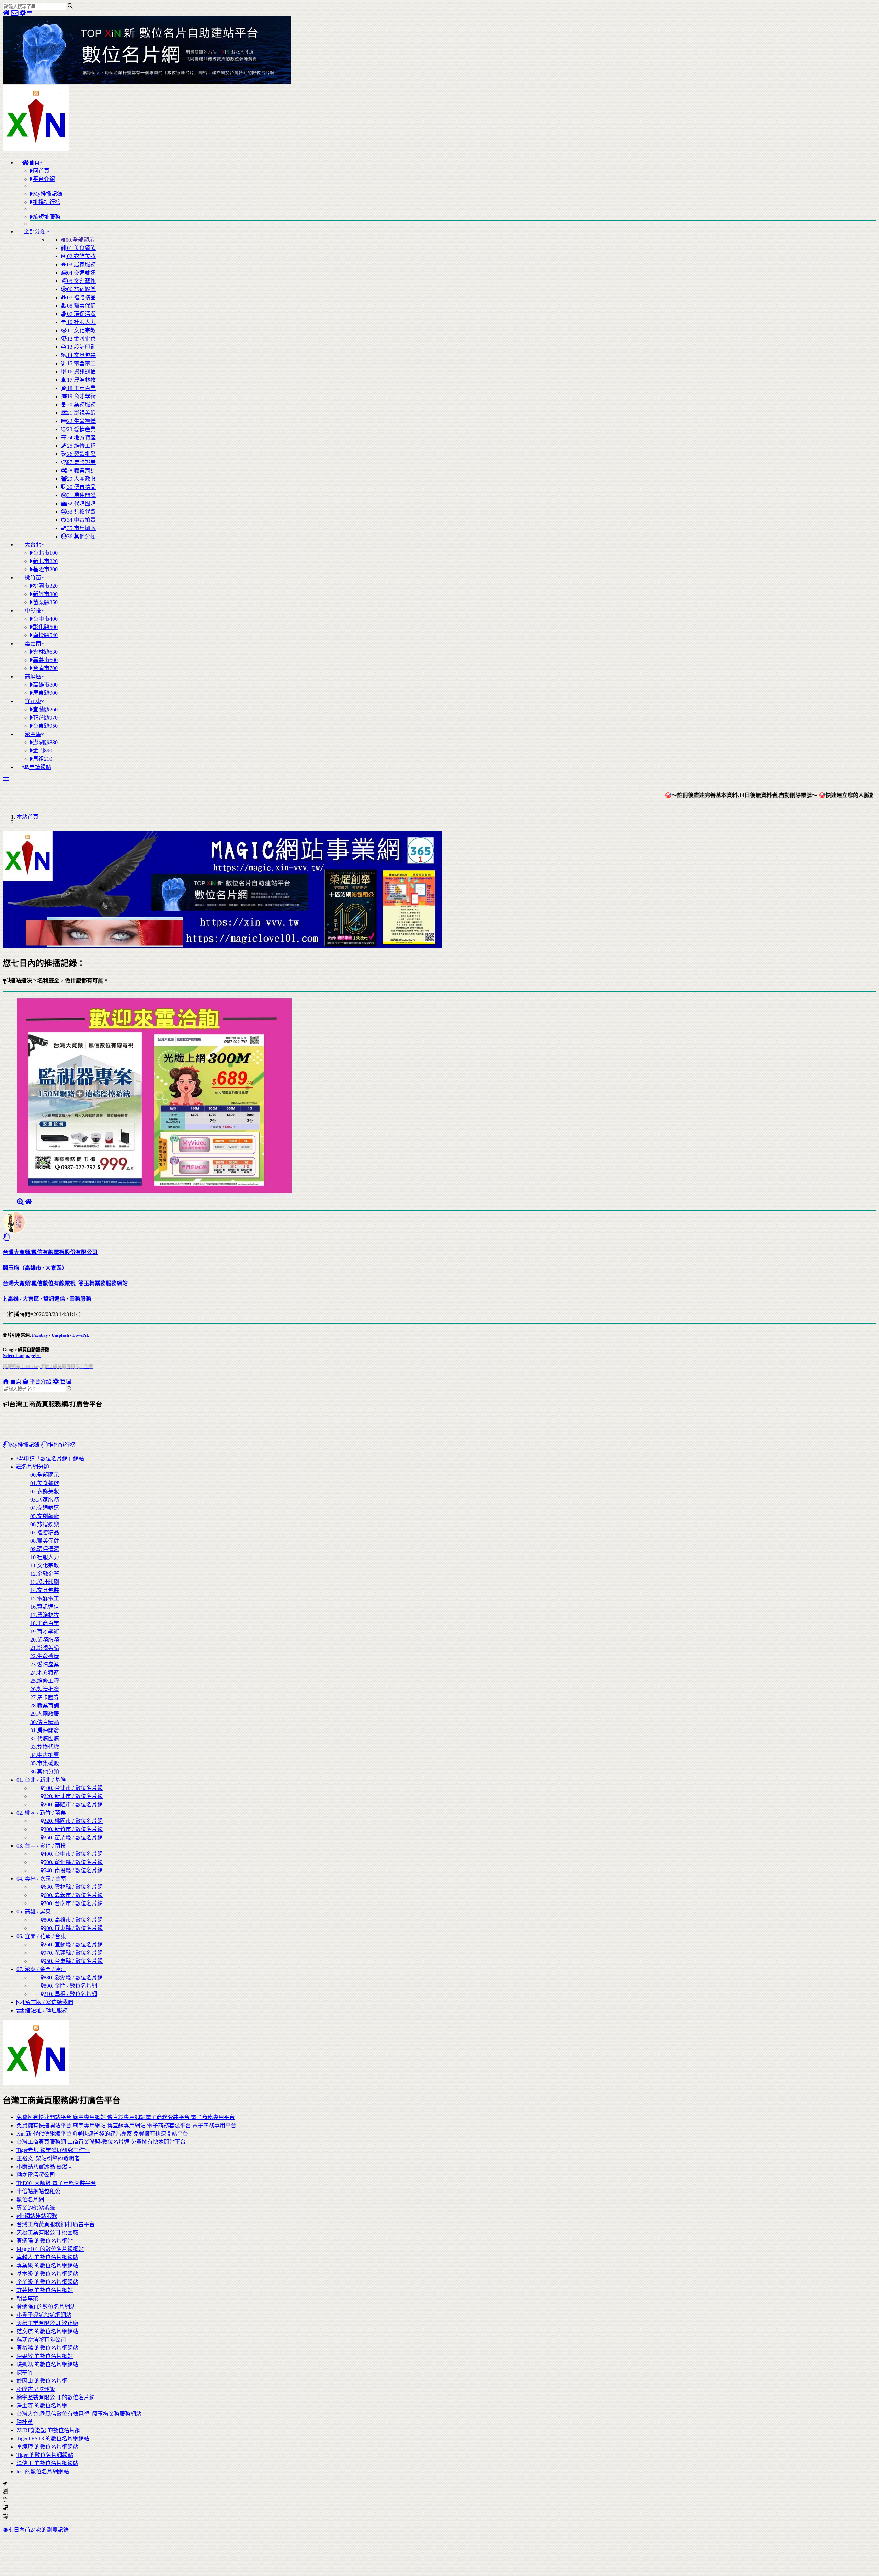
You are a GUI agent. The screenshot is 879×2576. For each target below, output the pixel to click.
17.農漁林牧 (81, 380)
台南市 (45, 668)
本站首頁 (27, 817)
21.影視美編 (81, 413)
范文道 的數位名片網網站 (47, 2331)
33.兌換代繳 (81, 512)
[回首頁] (7, 13)
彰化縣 (45, 627)
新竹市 (45, 594)
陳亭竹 (25, 2373)
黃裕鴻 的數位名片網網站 (47, 2348)
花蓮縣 (45, 718)
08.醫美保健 (81, 306)
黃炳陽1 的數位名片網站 (46, 2307)
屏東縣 (45, 693)
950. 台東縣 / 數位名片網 (73, 1961)
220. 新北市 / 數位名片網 (73, 1796)
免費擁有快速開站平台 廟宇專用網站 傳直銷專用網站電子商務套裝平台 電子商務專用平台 (126, 2117)
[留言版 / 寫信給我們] (15, 13)
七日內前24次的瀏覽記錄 (38, 2530)
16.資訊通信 (81, 372)
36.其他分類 (81, 536)
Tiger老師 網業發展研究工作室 (53, 2150)
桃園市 (45, 586)
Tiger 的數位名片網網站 (45, 2455)
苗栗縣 (45, 602)
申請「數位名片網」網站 (54, 1458)
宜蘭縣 (45, 709)
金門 (43, 751)
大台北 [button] (33, 545)
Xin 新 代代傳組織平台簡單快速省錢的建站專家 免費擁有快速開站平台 (102, 2134)
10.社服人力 (81, 322)
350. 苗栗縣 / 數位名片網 (73, 1837)
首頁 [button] (34, 163)
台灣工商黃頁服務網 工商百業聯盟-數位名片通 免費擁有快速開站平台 (101, 2142)
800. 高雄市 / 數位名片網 (73, 1920)
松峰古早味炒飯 (36, 2389)
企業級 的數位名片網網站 (47, 2282)
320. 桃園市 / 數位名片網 (73, 1821)
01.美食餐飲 (81, 248)
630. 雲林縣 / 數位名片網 (73, 1887)
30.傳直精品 (81, 487)
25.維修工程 (81, 446)
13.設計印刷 (81, 347)
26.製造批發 (81, 454)
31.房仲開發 (81, 495)
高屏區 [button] (33, 676)
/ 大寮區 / (31, 1299)
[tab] (446, 1619)
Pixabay (40, 1335)
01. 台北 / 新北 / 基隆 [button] (41, 1780)
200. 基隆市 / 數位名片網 (73, 1804)
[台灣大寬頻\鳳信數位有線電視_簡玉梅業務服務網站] (28, 1202)
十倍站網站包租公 (38, 2191)
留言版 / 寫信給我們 (48, 2002)
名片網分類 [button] (35, 1467)
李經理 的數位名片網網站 (47, 2447)
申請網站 (40, 767)
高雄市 (45, 685)
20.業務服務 (81, 405)
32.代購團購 (81, 503)
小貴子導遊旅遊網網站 (44, 2315)
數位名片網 (30, 2200)
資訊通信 (54, 1299)
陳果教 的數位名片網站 (45, 2356)
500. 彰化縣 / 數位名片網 (73, 1862)
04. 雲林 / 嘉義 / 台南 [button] (41, 1879)
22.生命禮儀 (81, 421)
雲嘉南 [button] (33, 643)
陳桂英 (25, 2422)
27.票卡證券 (81, 462)
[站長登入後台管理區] (23, 13)
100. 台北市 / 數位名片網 (73, 1788)
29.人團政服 (81, 479)
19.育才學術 (81, 396)
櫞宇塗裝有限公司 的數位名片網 (56, 2397)
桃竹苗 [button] (33, 578)
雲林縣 (45, 652)
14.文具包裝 (81, 355)
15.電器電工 (81, 363)
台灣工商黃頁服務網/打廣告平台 (56, 2224)
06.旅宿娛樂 (81, 289)
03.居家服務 (81, 264)
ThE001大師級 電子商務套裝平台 (56, 2183)
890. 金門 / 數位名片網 (70, 1986)
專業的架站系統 (36, 2208)
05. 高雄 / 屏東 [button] (34, 1912)
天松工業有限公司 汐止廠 (47, 2323)
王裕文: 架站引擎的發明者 (48, 2158)
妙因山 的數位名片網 (42, 2381)
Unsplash (60, 1335)
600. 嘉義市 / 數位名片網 (73, 1895)
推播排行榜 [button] (62, 1445)
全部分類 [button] (35, 232)
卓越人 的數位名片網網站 (47, 2257)
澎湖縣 (45, 742)
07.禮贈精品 (81, 297)
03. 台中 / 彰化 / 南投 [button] (41, 1846)
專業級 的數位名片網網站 (47, 2265)
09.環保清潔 (81, 314)
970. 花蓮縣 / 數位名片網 (73, 1953)
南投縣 (45, 635)
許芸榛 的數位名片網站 (45, 2290)
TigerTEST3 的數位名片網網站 (53, 2439)
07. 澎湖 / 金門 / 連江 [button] (41, 1969)
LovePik (81, 1335)
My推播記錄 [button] (25, 1445)
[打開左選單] (30, 13)
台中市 (45, 619)
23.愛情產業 (81, 429)
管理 (65, 1382)
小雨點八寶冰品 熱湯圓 (45, 2167)
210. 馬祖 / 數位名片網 (70, 1994)
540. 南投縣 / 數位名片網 (73, 1870)
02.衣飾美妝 (81, 256)
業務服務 (80, 1299)
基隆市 (45, 569)
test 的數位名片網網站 (43, 2471)
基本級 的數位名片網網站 (47, 2274)
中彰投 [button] (33, 611)
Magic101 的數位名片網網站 (50, 2249)
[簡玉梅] (20, 1202)
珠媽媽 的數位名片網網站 (47, 2364)
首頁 (15, 1382)
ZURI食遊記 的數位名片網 (48, 2430)
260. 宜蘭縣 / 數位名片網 (73, 1945)
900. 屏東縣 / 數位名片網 (73, 1928)
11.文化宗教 (81, 330)
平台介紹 (40, 1382)
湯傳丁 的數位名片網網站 (47, 2463)
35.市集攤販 (81, 528)
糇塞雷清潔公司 (36, 2175)
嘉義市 (45, 660)
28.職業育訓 (81, 470)
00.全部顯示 (80, 240)
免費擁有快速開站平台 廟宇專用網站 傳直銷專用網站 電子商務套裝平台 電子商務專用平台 (126, 2125)
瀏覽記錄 (5, 2504)
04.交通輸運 (81, 273)
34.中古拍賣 (81, 520)
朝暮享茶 (27, 2298)
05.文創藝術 (81, 281)
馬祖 (43, 759)
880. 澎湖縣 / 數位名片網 (73, 1977)
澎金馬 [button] (33, 734)
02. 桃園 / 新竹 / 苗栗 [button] (41, 1813)
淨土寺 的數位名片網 (42, 2406)
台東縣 (45, 726)
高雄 (13, 1299)
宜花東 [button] (33, 701)
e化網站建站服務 (37, 2216)
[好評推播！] (6, 1237)
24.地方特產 (81, 438)
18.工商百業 (81, 388)
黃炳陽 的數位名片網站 (45, 2241)
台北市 (45, 553)
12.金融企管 (81, 339)
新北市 (45, 561)
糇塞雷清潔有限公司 (41, 2340)
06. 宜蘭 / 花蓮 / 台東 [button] (41, 1936)
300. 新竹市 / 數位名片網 (73, 1829)
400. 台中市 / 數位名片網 (73, 1854)
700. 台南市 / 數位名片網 (73, 1903)
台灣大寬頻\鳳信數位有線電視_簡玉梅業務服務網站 (79, 2414)
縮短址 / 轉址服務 (46, 2010)
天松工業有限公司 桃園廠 (47, 2233)
